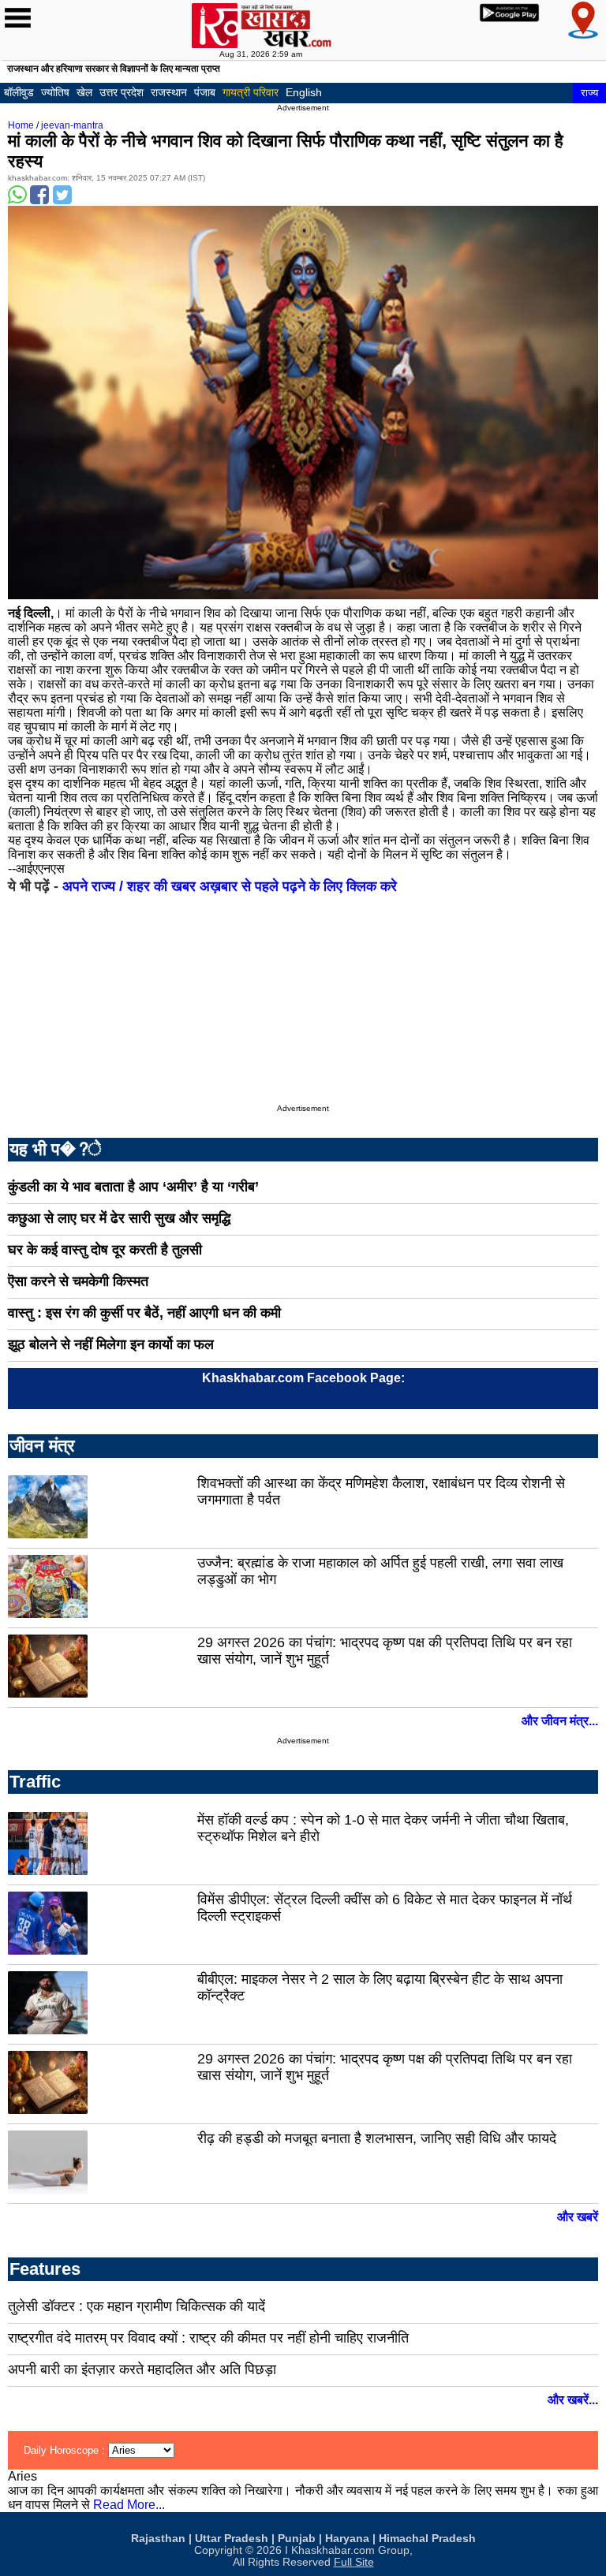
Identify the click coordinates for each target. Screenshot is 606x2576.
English (304, 92)
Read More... (129, 2505)
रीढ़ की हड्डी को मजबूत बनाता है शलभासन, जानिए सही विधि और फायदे (377, 2138)
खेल (84, 92)
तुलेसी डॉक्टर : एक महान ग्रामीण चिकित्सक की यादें (137, 2306)
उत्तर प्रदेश (122, 92)
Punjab (297, 2539)
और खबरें (578, 2217)
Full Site (354, 2562)
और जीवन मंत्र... (560, 1721)
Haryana (347, 2539)
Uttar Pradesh (232, 2539)
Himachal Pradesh (427, 2539)
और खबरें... (573, 2400)
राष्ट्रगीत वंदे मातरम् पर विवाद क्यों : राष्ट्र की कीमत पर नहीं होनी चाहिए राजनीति (208, 2338)
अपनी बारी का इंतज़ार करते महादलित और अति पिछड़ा (142, 2369)
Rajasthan (158, 2539)
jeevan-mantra (72, 125)
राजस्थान (169, 92)
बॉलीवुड (19, 92)
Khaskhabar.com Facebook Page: (303, 1378)
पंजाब (205, 92)
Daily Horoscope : (66, 2450)
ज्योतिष (55, 92)
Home (21, 125)
